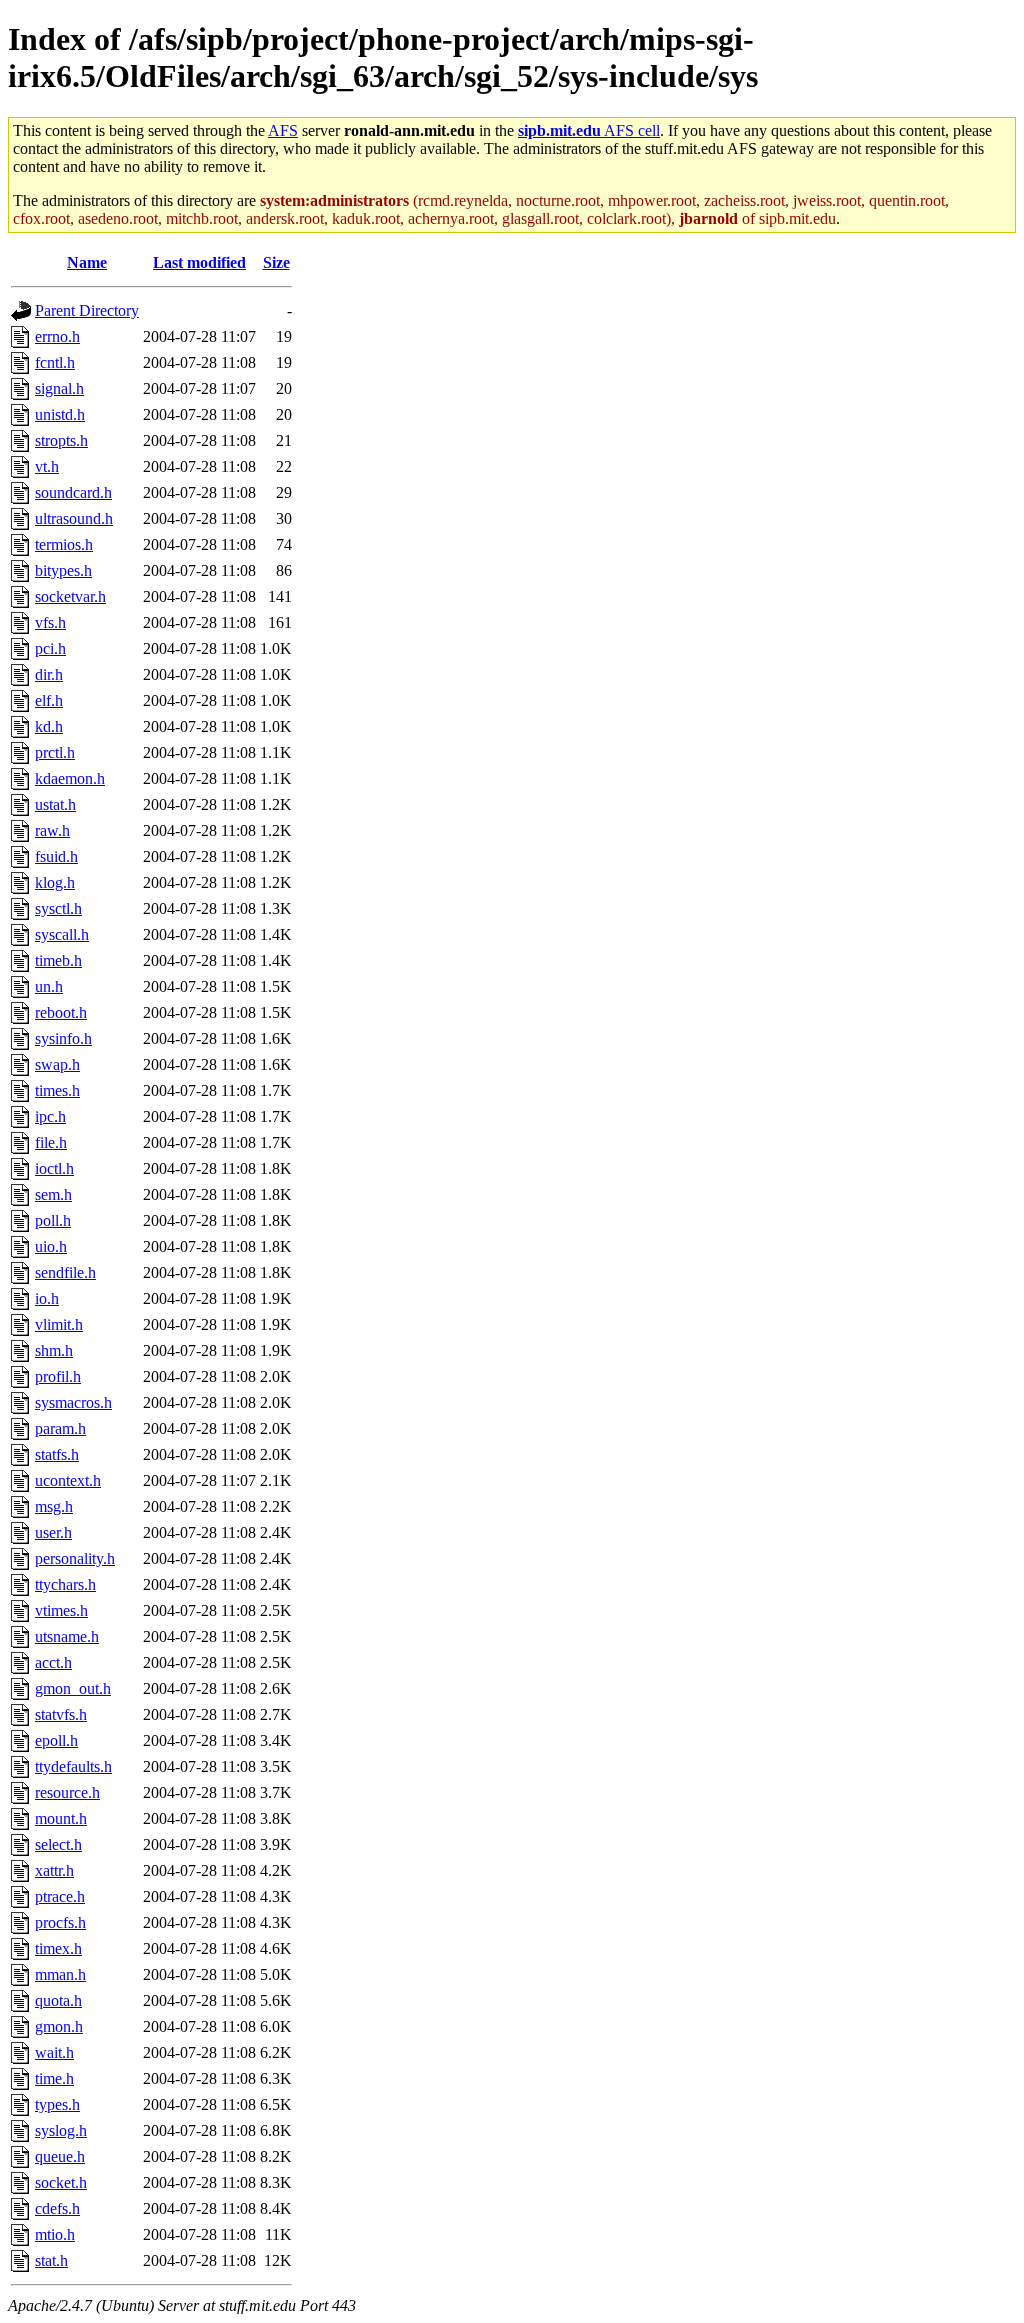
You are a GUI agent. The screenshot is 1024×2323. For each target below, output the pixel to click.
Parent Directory (87, 310)
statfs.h (57, 1454)
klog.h (55, 882)
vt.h (47, 466)
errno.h (57, 336)
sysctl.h (58, 908)
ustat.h (55, 804)
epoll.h (56, 1740)
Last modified (199, 262)
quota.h (58, 2000)
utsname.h (67, 1636)
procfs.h (60, 1922)
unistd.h (60, 414)
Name (87, 262)
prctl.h (55, 752)
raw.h (52, 830)
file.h (51, 1142)
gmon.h (59, 2026)
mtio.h (55, 2234)
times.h (57, 1090)
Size (276, 262)
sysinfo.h (63, 1038)
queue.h (60, 2156)
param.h (60, 1428)
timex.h (58, 1948)
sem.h (53, 1194)
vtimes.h (61, 1610)
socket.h (61, 2182)
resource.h (67, 1792)
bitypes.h (63, 570)
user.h (53, 1532)
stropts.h (61, 440)
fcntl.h (55, 362)
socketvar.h (70, 596)
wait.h (54, 2052)
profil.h (58, 1376)
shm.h (54, 1350)
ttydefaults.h (73, 1766)
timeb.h (58, 960)
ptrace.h (60, 1896)
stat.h (51, 2260)
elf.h (49, 700)
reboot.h (61, 1012)
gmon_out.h (73, 1688)
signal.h (59, 388)
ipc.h (50, 1116)
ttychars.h (65, 1584)
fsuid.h (56, 856)
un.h (49, 986)
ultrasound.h (74, 518)
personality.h (75, 1558)
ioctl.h (54, 1168)
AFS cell (589, 130)
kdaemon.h (70, 778)
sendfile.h (65, 1272)
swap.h (57, 1064)
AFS (283, 130)
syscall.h (62, 934)
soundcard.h (73, 492)
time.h (54, 2078)
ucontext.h (68, 1480)
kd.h (49, 726)
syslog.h (61, 2130)
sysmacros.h (73, 1402)
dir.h (49, 674)
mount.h (61, 1818)
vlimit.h (59, 1324)
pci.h (50, 648)
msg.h (54, 1506)
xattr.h (54, 1870)
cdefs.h (57, 2208)
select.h (58, 1844)
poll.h (53, 1220)
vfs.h (50, 622)
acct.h (53, 1662)
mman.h (60, 1974)
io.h (47, 1298)
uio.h (51, 1246)
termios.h (64, 544)
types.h (57, 2104)
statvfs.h (61, 1714)
